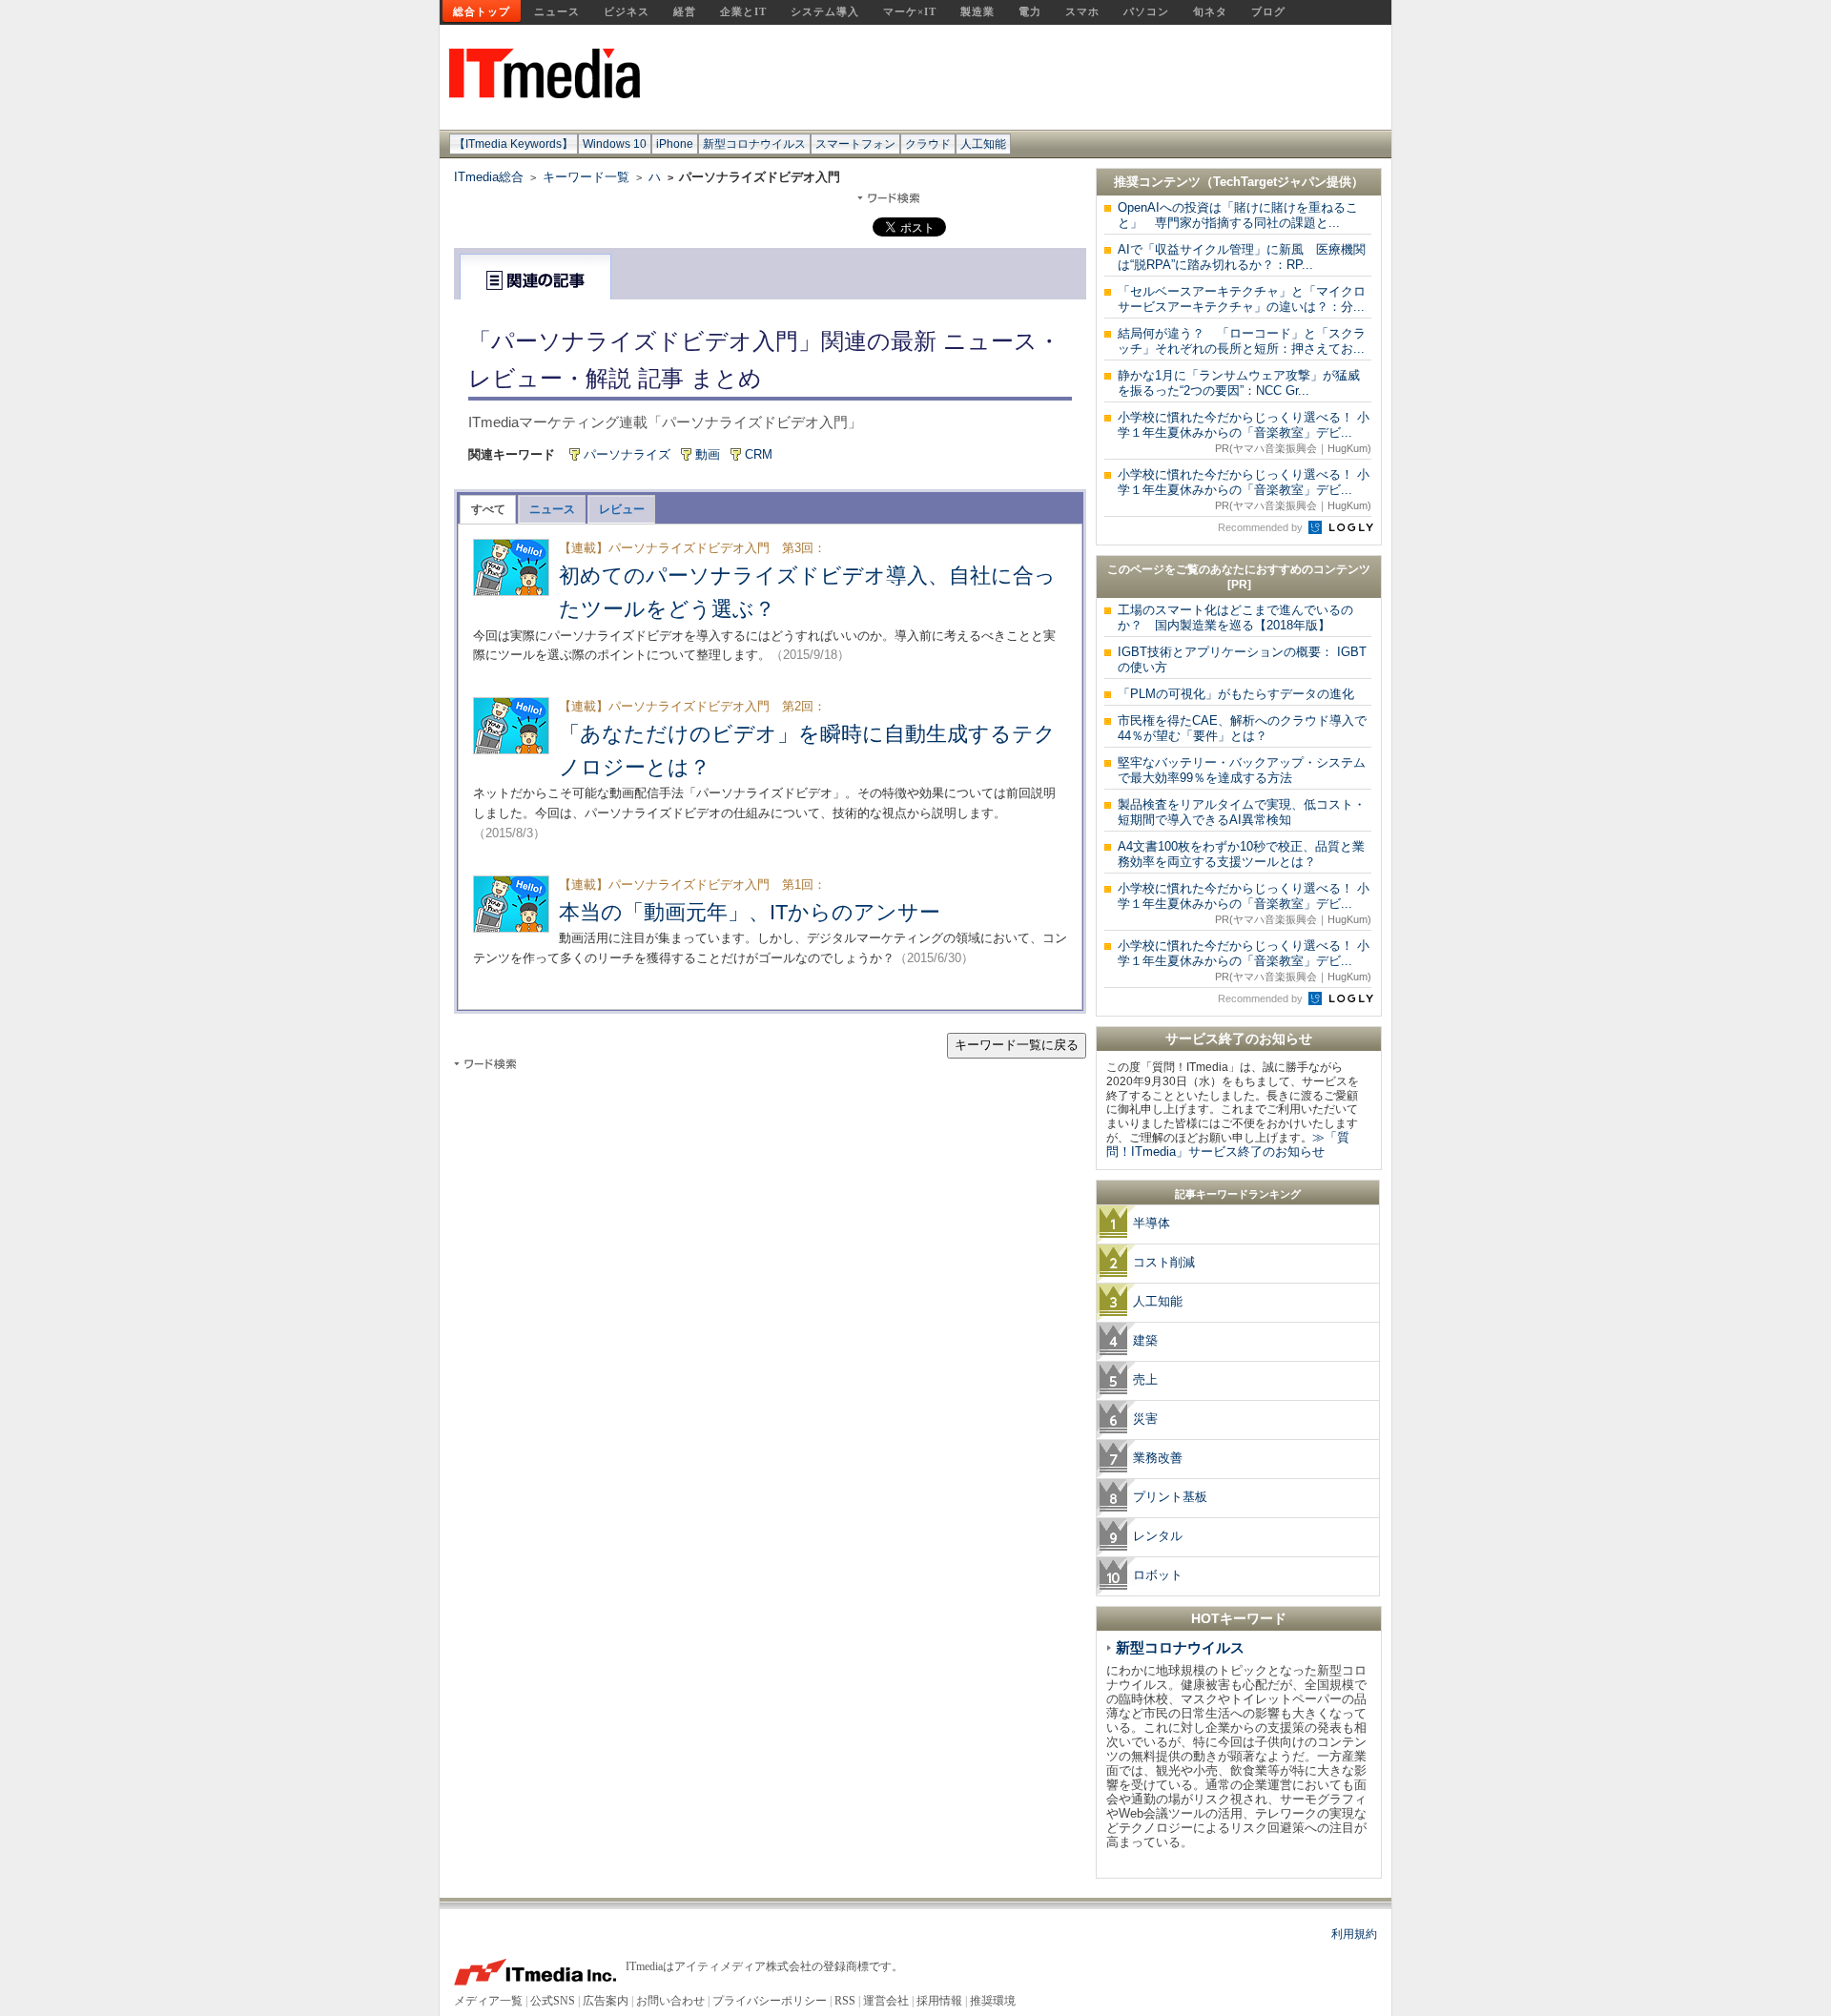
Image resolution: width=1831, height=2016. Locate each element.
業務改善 (1158, 1458)
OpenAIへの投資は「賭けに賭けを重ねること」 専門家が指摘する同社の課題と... (1238, 215)
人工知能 (983, 144)
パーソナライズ (627, 454)
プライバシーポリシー (770, 2001)
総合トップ (482, 11)
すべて (488, 509)
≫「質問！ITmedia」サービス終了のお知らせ (1228, 1144)
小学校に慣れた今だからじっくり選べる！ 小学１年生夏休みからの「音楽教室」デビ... (1245, 432)
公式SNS (553, 2001)
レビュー (622, 509)
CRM (759, 454)
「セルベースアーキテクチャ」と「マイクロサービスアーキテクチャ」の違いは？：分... (1242, 299)
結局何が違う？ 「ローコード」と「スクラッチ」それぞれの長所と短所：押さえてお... (1242, 341)
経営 (685, 11)
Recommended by (1262, 527)
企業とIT (743, 11)
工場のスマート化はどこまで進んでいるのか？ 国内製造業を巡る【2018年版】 (1235, 617)
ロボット (1158, 1575)
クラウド (928, 144)
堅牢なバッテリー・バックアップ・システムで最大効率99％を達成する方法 (1242, 770)
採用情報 (939, 2001)
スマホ (1082, 11)
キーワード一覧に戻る (1017, 1045)
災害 (1145, 1419)
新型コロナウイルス (754, 144)
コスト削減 (1164, 1262)
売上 (1145, 1379)
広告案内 (606, 2001)
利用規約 (1354, 1934)
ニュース (557, 11)
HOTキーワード (1239, 1618)
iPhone (675, 144)
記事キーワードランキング (1238, 1194)
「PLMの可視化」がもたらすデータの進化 (1236, 694)
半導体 (1152, 1223)
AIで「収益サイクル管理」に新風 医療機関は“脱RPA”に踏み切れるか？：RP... (1242, 257)
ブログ (1268, 11)
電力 (1030, 11)
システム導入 (825, 11)
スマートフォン (855, 144)
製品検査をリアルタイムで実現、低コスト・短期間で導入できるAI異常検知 (1242, 812)
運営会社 (886, 2001)
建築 (1145, 1340)
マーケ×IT (910, 11)
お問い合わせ (670, 2001)
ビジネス (627, 11)
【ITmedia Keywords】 (514, 144)
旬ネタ (1210, 11)
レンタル (1158, 1536)
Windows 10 (615, 144)
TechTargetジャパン (1270, 182)
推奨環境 (993, 2001)
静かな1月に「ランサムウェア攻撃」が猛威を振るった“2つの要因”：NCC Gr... (1239, 383)
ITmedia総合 (489, 177)
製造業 (977, 11)
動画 (708, 454)
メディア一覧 (488, 2001)
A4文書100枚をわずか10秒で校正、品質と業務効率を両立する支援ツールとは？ (1241, 854)
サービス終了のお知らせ (1239, 1039)
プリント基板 (1170, 1497)
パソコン (1146, 11)
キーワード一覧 (586, 177)
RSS (845, 2001)
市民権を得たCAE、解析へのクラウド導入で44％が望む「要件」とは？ (1242, 728)
